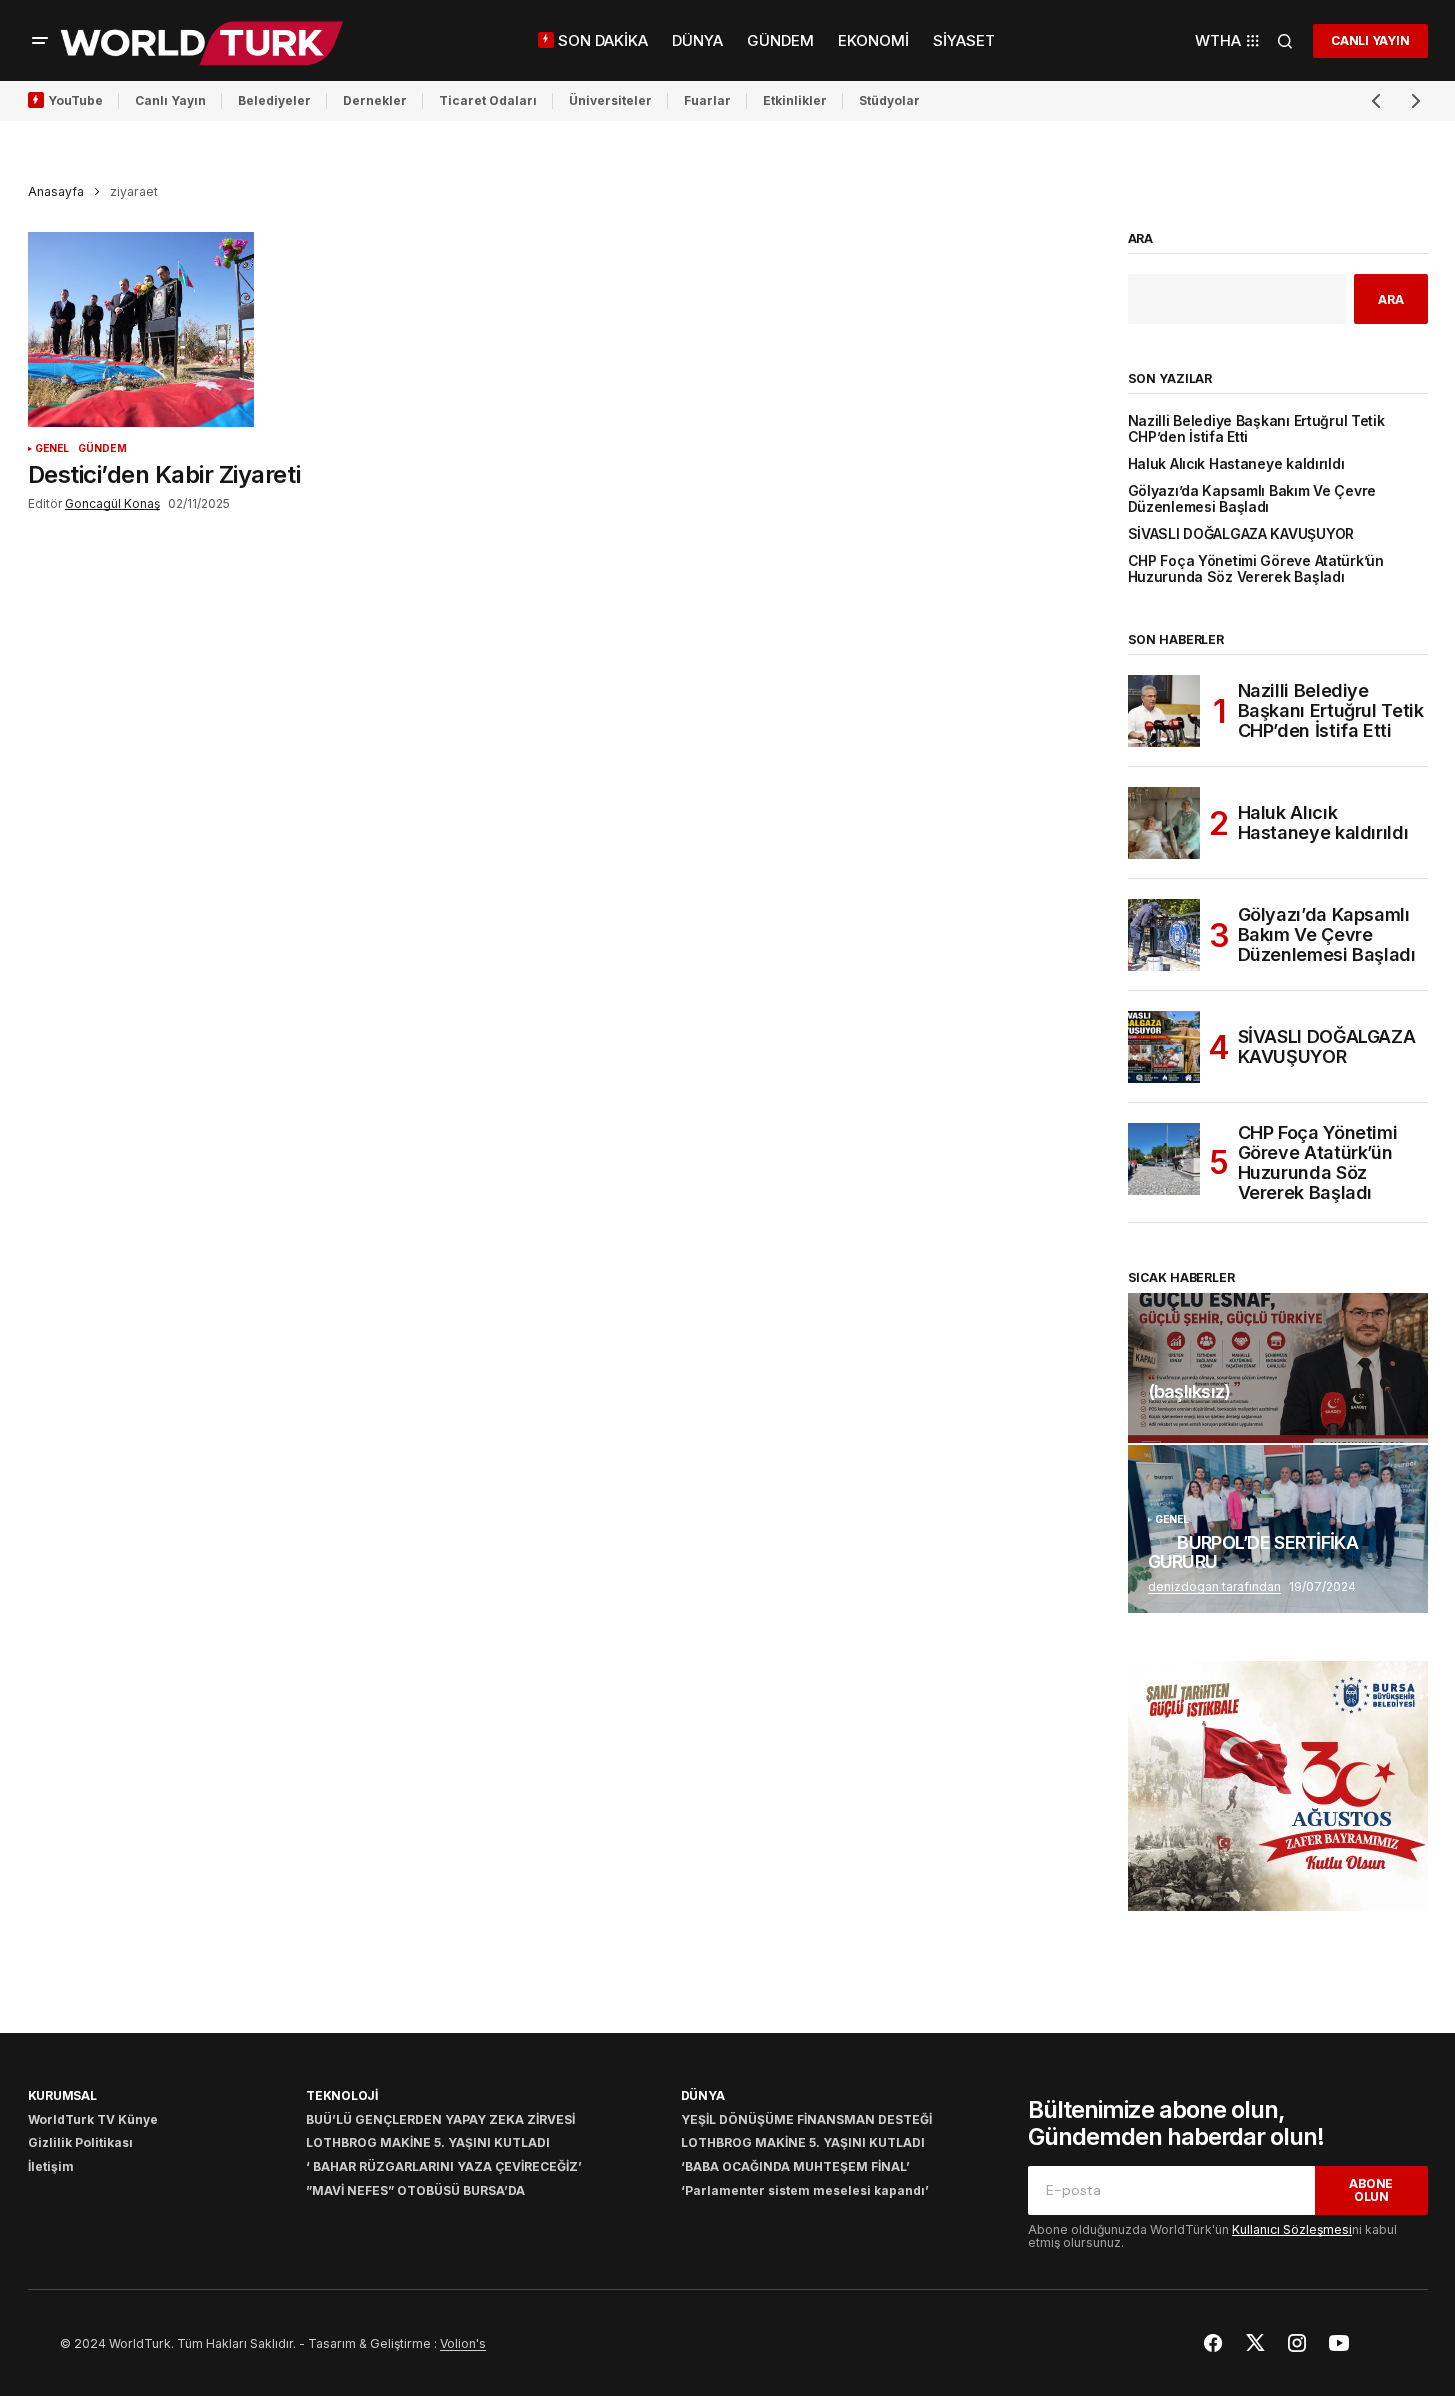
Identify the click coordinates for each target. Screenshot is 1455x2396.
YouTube (75, 100)
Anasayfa (56, 191)
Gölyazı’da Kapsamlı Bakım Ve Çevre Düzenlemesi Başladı (1252, 499)
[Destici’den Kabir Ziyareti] (202, 330)
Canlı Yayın (170, 100)
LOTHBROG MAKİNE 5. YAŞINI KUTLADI (428, 2142)
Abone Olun (1371, 2190)
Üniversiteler (610, 100)
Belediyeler (274, 100)
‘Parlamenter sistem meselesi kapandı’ (805, 2190)
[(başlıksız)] (1278, 1368)
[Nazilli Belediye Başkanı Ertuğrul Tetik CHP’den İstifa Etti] (1164, 711)
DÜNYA (703, 2095)
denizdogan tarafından (1214, 1586)
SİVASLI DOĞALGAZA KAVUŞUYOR (1241, 534)
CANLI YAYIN (1370, 40)
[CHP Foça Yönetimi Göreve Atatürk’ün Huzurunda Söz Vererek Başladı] (1164, 1159)
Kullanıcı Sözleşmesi (1292, 2229)
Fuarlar (707, 100)
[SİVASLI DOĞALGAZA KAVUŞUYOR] (1164, 1047)
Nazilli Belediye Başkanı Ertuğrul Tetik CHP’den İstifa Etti (1256, 429)
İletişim (51, 2166)
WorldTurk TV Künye (93, 2119)
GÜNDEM (102, 448)
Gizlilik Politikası (80, 2142)
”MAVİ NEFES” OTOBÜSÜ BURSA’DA (415, 2190)
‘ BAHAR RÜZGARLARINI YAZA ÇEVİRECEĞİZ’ (444, 2166)
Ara (1141, 239)
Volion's (463, 2343)
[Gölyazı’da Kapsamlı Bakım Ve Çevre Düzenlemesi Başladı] (1164, 935)
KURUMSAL (62, 2095)
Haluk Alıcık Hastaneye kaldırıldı (1236, 464)
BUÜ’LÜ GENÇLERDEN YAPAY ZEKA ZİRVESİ (440, 2119)
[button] (40, 41)
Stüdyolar (889, 100)
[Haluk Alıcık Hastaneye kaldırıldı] (1164, 823)
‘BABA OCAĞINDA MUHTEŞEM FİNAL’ (795, 2166)
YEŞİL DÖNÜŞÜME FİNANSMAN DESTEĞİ (806, 2119)
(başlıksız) (1189, 1392)
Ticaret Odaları (488, 100)
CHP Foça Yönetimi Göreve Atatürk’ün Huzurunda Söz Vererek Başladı (1256, 569)
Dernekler (375, 100)
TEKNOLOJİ (342, 2095)
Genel (52, 448)
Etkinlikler (795, 100)
